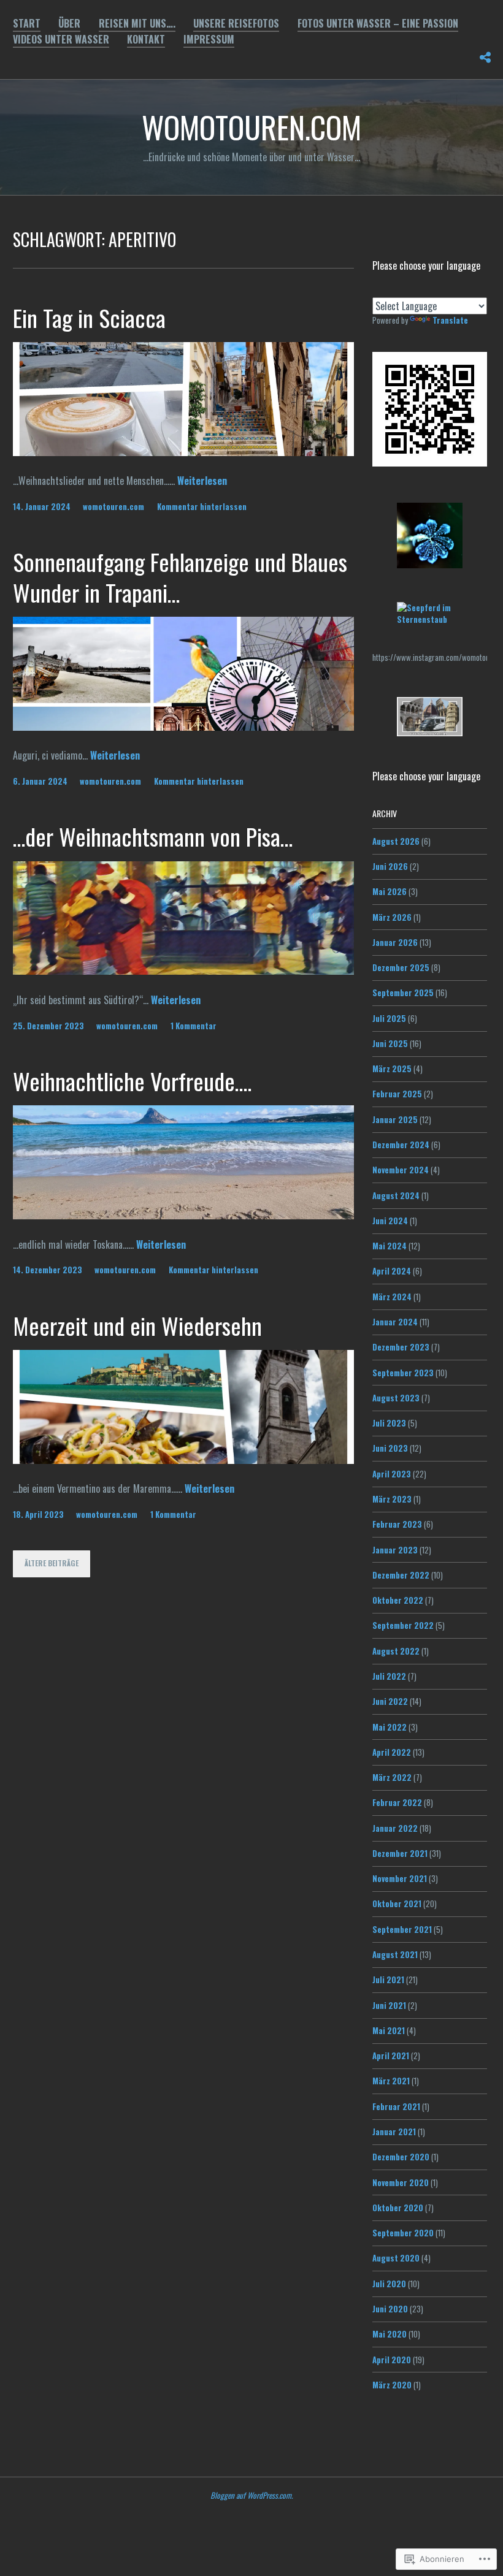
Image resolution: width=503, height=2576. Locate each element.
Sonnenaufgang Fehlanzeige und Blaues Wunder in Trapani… (180, 577)
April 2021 (391, 2056)
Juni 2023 (390, 1448)
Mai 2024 (390, 1246)
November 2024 (401, 1170)
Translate (450, 320)
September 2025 (403, 993)
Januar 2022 (395, 1828)
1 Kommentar (194, 1026)
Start (27, 23)
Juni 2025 (390, 1043)
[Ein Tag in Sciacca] (184, 452)
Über (69, 23)
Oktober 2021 (397, 1903)
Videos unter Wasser (61, 39)
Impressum (209, 39)
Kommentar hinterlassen (202, 506)
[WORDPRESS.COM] (485, 55)
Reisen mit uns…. (137, 23)
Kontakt (146, 39)
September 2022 (403, 1625)
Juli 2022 (389, 1676)
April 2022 (392, 1752)
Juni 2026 (390, 866)
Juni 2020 (390, 2309)
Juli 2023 (389, 1423)
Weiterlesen (202, 481)
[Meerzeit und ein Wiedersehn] (184, 1460)
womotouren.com (113, 506)
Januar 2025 (395, 1119)
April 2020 (392, 2360)
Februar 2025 (397, 1094)
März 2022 (392, 1777)
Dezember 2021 (400, 1853)
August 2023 (396, 1398)
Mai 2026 (390, 891)
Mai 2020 (390, 2334)
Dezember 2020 (401, 2157)
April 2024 (392, 1271)
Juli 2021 (388, 1980)
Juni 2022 (390, 1701)
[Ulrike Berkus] (430, 619)
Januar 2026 (395, 942)
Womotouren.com (251, 126)
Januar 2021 (394, 2132)
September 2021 (402, 1929)
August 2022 (396, 1651)
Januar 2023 (395, 1550)
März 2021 (391, 2081)
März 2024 (392, 1297)
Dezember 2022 (401, 1575)
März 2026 (392, 917)
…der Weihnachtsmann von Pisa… (153, 836)
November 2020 (401, 2182)
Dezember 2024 (401, 1145)
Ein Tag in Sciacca (89, 318)
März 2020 (392, 2385)
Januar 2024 (395, 1322)
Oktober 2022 (398, 1600)
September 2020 (403, 2233)
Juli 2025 (389, 1018)
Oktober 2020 (398, 2208)
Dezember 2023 (401, 1347)
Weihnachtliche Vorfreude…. (132, 1081)
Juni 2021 (389, 2005)
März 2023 (392, 1499)
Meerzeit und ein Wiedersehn (137, 1325)
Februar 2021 (396, 2106)
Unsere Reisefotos (236, 23)
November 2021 (400, 1878)
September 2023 (403, 1373)
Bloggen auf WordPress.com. (251, 2495)
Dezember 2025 (401, 967)
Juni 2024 (390, 1221)
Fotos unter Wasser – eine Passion (378, 23)
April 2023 (392, 1474)
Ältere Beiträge (52, 1563)
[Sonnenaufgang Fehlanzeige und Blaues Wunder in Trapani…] (184, 726)
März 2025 (392, 1069)
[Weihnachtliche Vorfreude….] (184, 1215)
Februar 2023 (397, 1524)
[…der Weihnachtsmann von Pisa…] (184, 970)
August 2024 (396, 1195)
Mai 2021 (389, 2030)
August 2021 (395, 1954)
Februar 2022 (397, 1802)
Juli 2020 (389, 2284)
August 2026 (396, 841)
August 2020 (396, 2258)
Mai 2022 (390, 1727)
